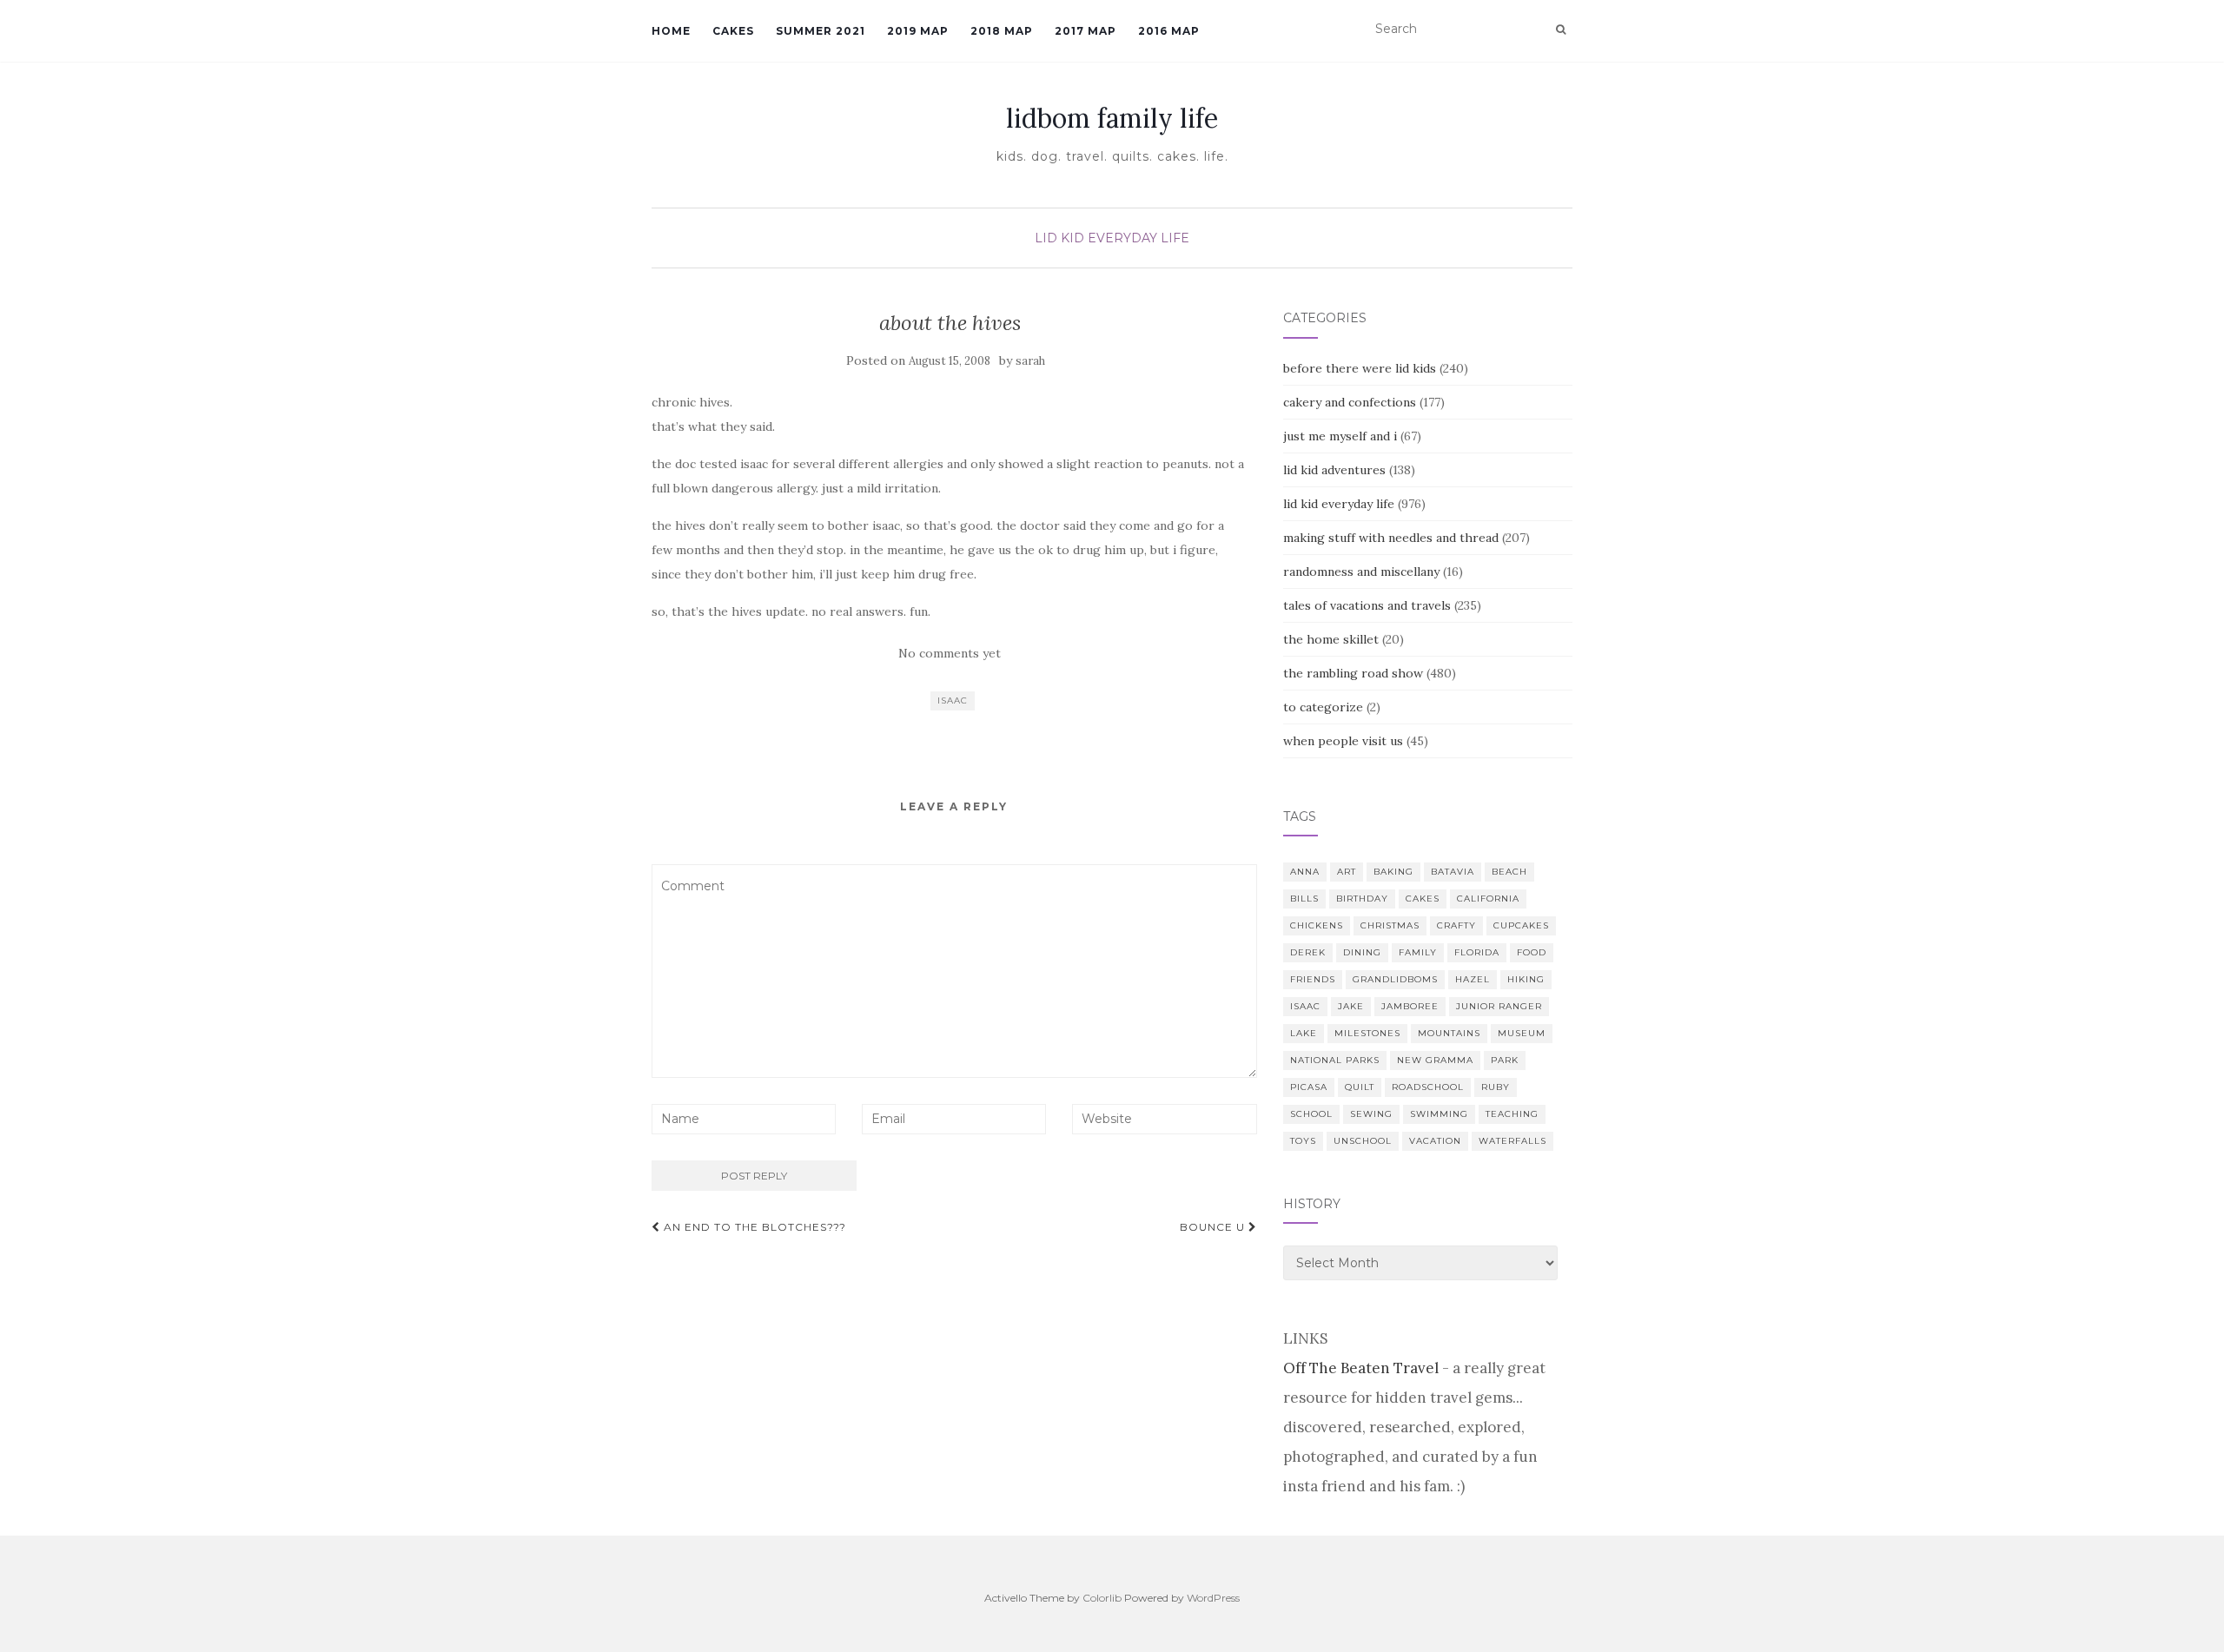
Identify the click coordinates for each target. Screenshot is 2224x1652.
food (1532, 952)
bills (1304, 899)
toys (1303, 1141)
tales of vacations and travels (1367, 605)
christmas (1390, 925)
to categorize (1323, 707)
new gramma (1435, 1060)
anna (1305, 872)
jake (1351, 1006)
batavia (1453, 872)
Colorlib (1102, 1598)
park (1505, 1060)
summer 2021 (821, 31)
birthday (1362, 899)
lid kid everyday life (1112, 238)
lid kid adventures (1334, 470)
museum (1522, 1033)
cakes (1423, 899)
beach (1509, 872)
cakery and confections (1350, 402)
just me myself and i (1340, 436)
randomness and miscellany (1361, 572)
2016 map (1169, 31)
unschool (1363, 1141)
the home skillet (1331, 639)
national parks (1335, 1060)
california (1488, 899)
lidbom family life (1112, 118)
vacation (1435, 1141)
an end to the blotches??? (753, 1227)
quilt (1360, 1087)
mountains (1449, 1033)
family (1418, 952)
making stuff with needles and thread (1391, 538)
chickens (1317, 925)
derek (1308, 952)
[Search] (1561, 30)
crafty (1456, 925)
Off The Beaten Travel (1361, 1368)
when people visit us (1343, 741)
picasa (1309, 1087)
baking (1393, 872)
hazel (1473, 979)
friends (1313, 979)
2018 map (1002, 31)
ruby (1496, 1087)
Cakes (733, 31)
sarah (1030, 361)
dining (1362, 952)
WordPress (1213, 1598)
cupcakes (1521, 925)
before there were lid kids (1360, 368)
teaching (1512, 1114)
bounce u (1214, 1227)
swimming (1439, 1114)
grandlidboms (1395, 979)
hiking (1526, 979)
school (1311, 1114)
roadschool (1428, 1087)
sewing (1371, 1114)
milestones (1367, 1033)
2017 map (1086, 31)
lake (1304, 1033)
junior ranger (1499, 1006)
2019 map (918, 31)
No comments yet (950, 653)
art (1347, 872)
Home (671, 31)
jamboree (1410, 1006)
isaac (953, 700)
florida (1477, 952)
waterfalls (1512, 1141)
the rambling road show (1353, 673)
